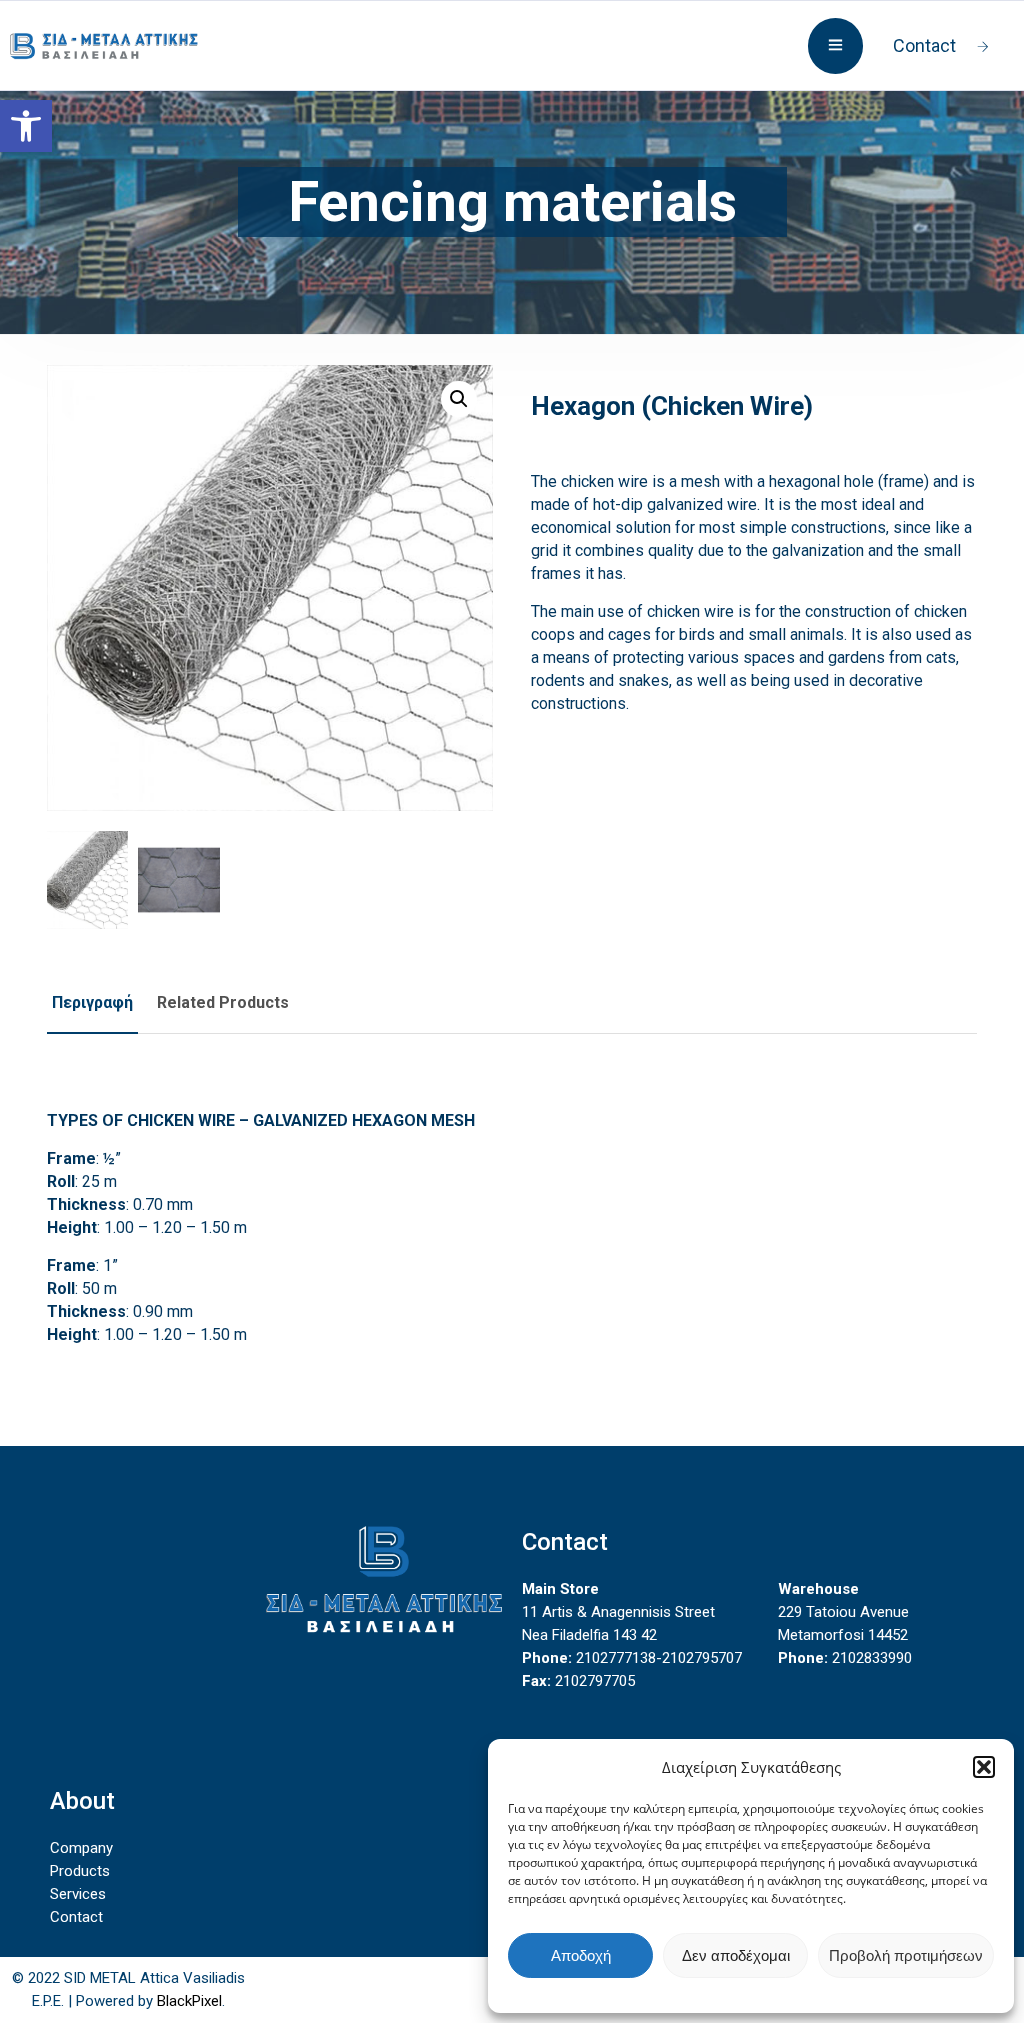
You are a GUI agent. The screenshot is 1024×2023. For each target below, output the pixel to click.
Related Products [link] (223, 1002)
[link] (26, 126)
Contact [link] (924, 45)
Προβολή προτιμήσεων (906, 1955)
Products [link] (80, 1871)
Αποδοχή (581, 1955)
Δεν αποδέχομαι (736, 1955)
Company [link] (81, 1848)
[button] (984, 1767)
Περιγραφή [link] (92, 1002)
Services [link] (78, 1894)
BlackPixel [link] (189, 2001)
